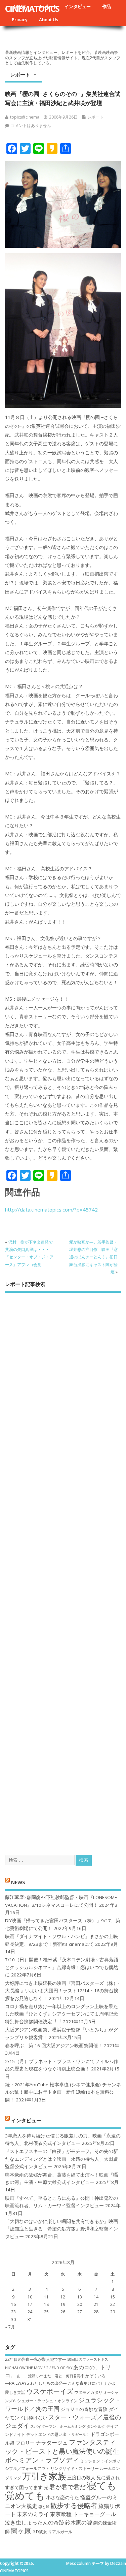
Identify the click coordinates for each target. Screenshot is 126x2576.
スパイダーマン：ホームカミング (58, 2426)
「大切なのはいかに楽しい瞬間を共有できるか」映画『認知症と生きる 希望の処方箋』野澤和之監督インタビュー (61, 2229)
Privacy (20, 20)
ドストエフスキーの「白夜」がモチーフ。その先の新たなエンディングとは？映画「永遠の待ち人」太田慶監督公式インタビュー (61, 2159)
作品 (107, 6)
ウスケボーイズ (50, 2391)
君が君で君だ (68, 2487)
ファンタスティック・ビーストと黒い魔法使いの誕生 (62, 2446)
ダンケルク (96, 2426)
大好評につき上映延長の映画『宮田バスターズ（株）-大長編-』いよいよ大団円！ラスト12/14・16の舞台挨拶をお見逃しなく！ (62, 1991)
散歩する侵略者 (74, 2505)
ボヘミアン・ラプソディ (42, 2460)
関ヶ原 (21, 2531)
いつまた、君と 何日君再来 (60, 2376)
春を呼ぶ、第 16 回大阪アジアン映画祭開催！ (54, 2046)
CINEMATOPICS (32, 8)
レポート (20, 74)
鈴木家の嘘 (79, 2522)
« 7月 (10, 2327)
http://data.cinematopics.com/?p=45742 (51, 1210)
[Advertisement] (63, 1568)
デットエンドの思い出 (46, 2434)
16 (13, 2304)
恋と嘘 (44, 2507)
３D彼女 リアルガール (52, 2532)
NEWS (18, 1882)
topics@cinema (25, 117)
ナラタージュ (52, 2443)
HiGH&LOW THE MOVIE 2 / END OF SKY (39, 2368)
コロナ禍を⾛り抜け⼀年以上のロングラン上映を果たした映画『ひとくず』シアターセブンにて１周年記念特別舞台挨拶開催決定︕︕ (61, 2014)
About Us (49, 20)
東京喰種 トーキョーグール (83, 2514)
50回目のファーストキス (88, 2359)
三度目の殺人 (81, 2477)
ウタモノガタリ (88, 2392)
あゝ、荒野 (26, 2376)
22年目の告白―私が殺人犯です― (36, 2359)
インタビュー (78, 6)
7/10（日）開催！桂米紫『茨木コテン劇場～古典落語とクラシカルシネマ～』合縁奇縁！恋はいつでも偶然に (62, 1967)
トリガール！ (79, 2435)
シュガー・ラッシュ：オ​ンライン (47, 2401)
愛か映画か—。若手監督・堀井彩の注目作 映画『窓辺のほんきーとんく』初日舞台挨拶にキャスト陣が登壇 (93, 1257)
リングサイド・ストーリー (75, 2468)
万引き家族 (44, 2476)
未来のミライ (33, 2514)
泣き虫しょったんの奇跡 (35, 2522)
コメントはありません (31, 125)
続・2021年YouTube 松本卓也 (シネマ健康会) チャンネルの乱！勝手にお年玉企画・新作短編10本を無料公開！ (63, 2092)
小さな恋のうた (62, 2497)
